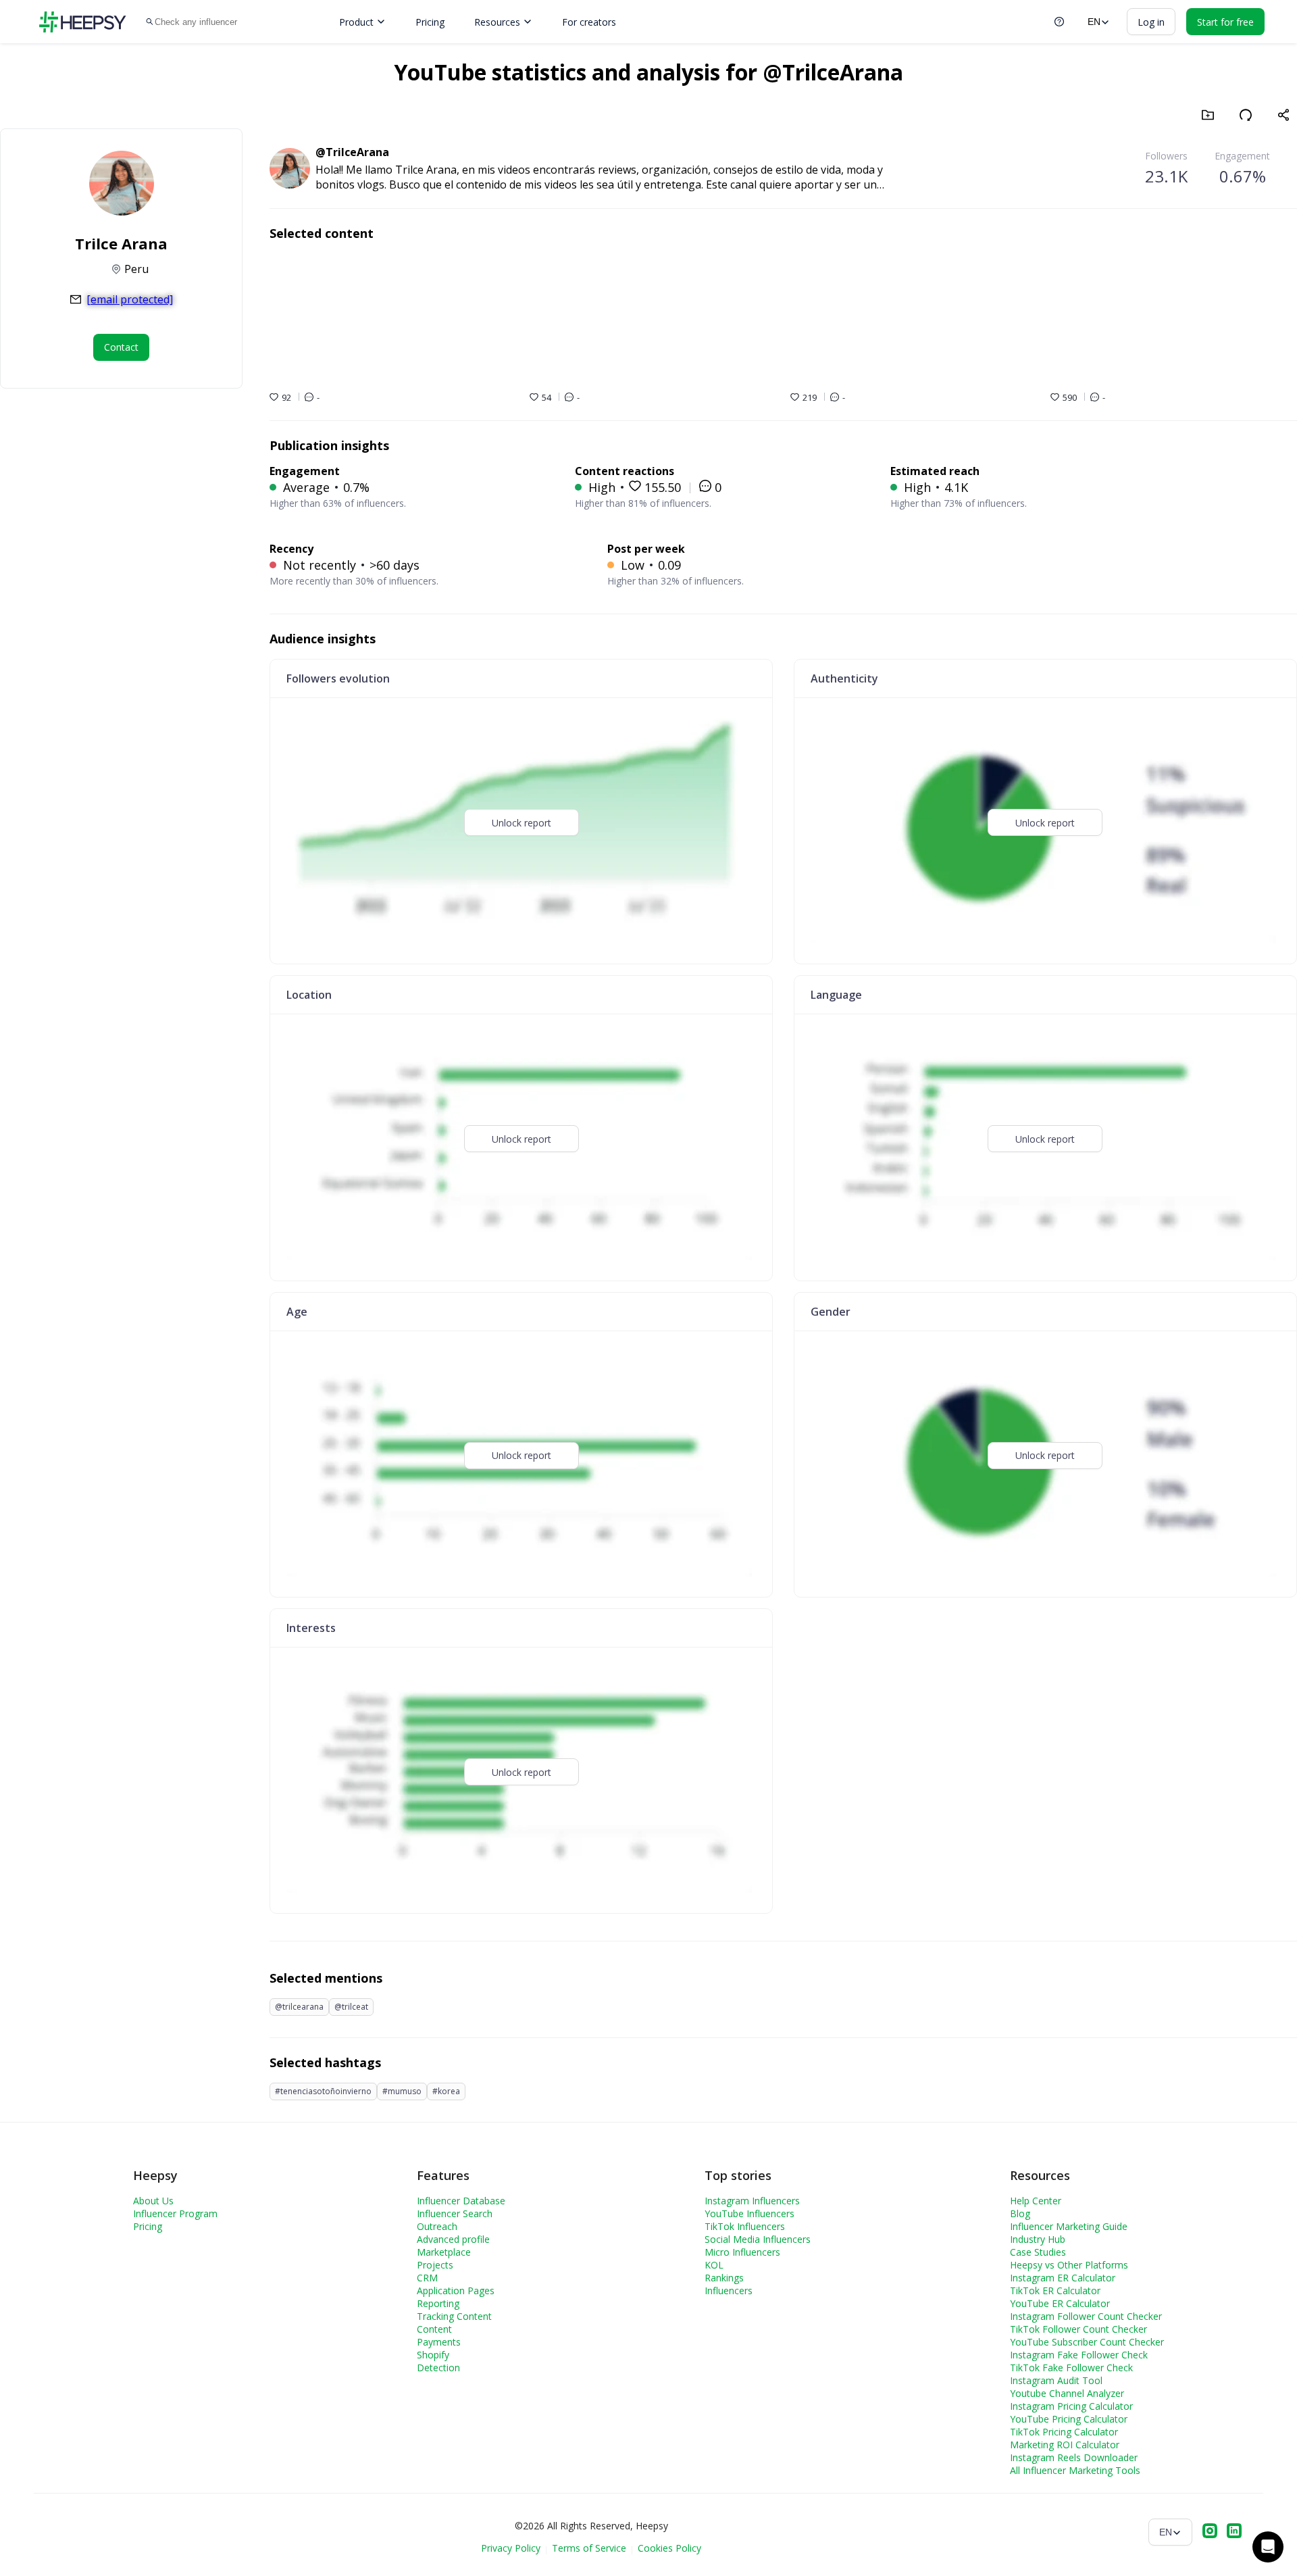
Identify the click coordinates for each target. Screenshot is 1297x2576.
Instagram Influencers (752, 2201)
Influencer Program (175, 2213)
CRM (427, 2278)
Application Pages (456, 2290)
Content (434, 2329)
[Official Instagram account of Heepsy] (1210, 2532)
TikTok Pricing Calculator (1064, 2432)
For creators (589, 22)
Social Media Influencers (758, 2239)
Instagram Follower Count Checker (1086, 2316)
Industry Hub (1038, 2239)
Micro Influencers (742, 2252)
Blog (1020, 2213)
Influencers (729, 2290)
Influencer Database (461, 2201)
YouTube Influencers (749, 2213)
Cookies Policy (669, 2548)
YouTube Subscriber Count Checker (1087, 2342)
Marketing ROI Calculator (1065, 2445)
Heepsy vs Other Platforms (1069, 2265)
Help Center (1036, 2201)
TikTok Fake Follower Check (1071, 2368)
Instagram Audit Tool (1056, 2380)
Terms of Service (589, 2548)
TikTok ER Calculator (1055, 2290)
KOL (714, 2265)
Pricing (430, 22)
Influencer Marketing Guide (1069, 2226)
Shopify (433, 2355)
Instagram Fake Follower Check (1079, 2355)
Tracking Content (454, 2316)
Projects (435, 2265)
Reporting (438, 2303)
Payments (439, 2342)
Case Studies (1038, 2252)
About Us (153, 2201)
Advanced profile (453, 2239)
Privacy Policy (511, 2548)
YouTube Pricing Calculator (1069, 2419)
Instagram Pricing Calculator (1071, 2406)
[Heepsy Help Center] (1059, 22)
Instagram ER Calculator (1063, 2278)
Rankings (724, 2278)
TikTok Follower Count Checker (1078, 2329)
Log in (1151, 22)
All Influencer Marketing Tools (1075, 2470)
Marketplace (444, 2252)
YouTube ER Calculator (1060, 2303)
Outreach (437, 2226)
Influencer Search (455, 2213)
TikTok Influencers (745, 2226)
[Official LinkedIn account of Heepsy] (1234, 2532)
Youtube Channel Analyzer (1067, 2393)
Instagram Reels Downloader (1074, 2457)
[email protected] (130, 299)
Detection (438, 2368)
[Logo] (82, 22)
